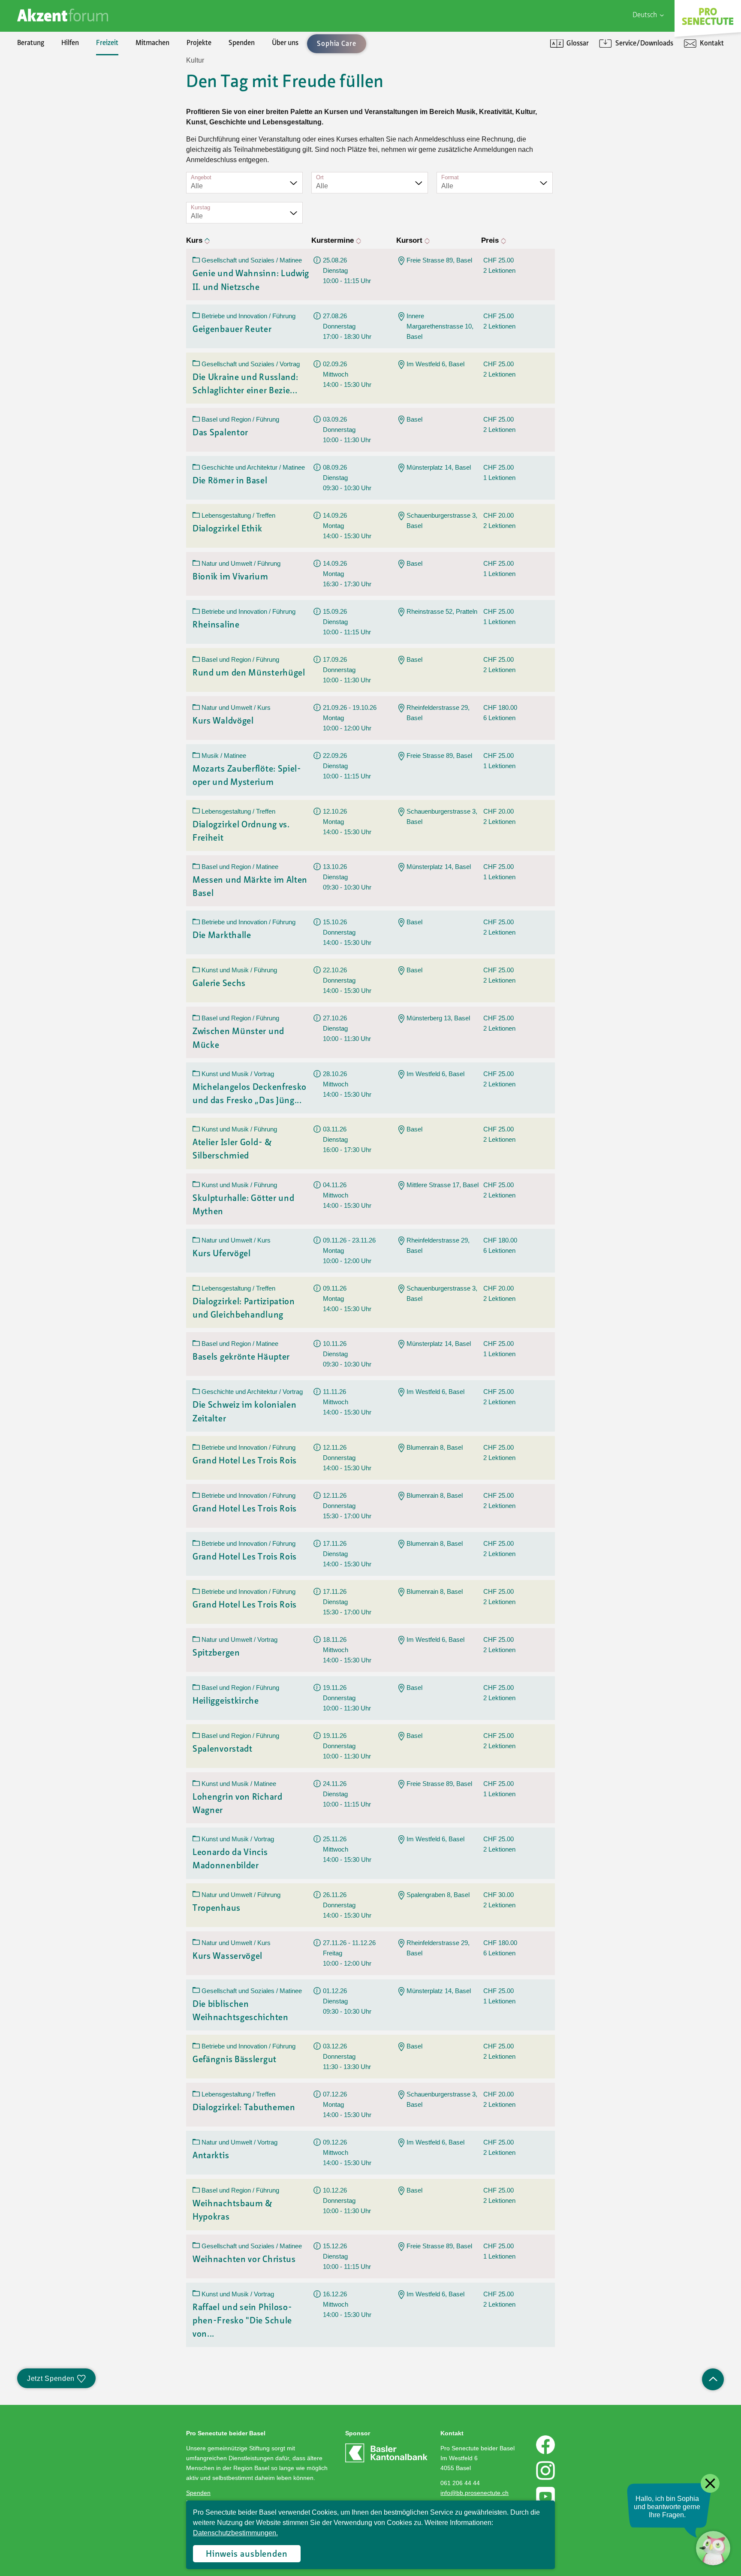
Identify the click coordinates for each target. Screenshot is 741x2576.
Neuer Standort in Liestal (71, 90)
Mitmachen (152, 43)
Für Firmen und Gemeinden (606, 75)
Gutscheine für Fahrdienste (74, 178)
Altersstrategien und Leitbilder (610, 90)
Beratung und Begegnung (602, 105)
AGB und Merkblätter (65, 163)
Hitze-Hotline (54, 119)
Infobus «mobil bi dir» (66, 148)
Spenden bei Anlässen (66, 119)
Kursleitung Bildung (63, 148)
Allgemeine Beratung (65, 75)
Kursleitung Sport (60, 163)
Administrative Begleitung (72, 90)
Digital (575, 75)
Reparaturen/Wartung (68, 119)
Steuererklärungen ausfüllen (76, 105)
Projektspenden (58, 105)
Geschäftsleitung (59, 105)
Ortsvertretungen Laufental (75, 192)
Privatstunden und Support (605, 105)
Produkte (48, 90)
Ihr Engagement (58, 75)
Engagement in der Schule (72, 119)
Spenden (242, 43)
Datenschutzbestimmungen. (235, 2533)
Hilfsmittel (50, 75)
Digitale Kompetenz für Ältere (609, 119)
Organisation (53, 75)
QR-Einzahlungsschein (598, 119)
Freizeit (107, 43)
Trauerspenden (57, 134)
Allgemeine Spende (63, 90)
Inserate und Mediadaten (71, 119)
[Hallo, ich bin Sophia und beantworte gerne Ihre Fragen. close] (713, 2548)
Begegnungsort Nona (65, 134)
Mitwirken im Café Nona (69, 178)
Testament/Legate (62, 148)
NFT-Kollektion (57, 221)
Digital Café (582, 90)
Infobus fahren (56, 134)
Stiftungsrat (52, 90)
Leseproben (52, 105)
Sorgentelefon (55, 105)
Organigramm (55, 148)
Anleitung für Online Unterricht (611, 134)
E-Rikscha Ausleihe (62, 163)
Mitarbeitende (56, 134)
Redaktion (49, 134)
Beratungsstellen (59, 134)
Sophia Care (52, 105)
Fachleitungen (55, 119)
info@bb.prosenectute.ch (474, 2493)
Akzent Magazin (58, 75)
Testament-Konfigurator (71, 163)
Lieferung (48, 148)
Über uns (285, 43)
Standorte (49, 163)
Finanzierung (54, 134)
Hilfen (70, 43)
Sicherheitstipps (58, 163)
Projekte (199, 43)
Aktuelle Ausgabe (60, 90)
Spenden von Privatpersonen (77, 75)
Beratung (31, 43)
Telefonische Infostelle (67, 90)
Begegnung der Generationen (77, 119)
